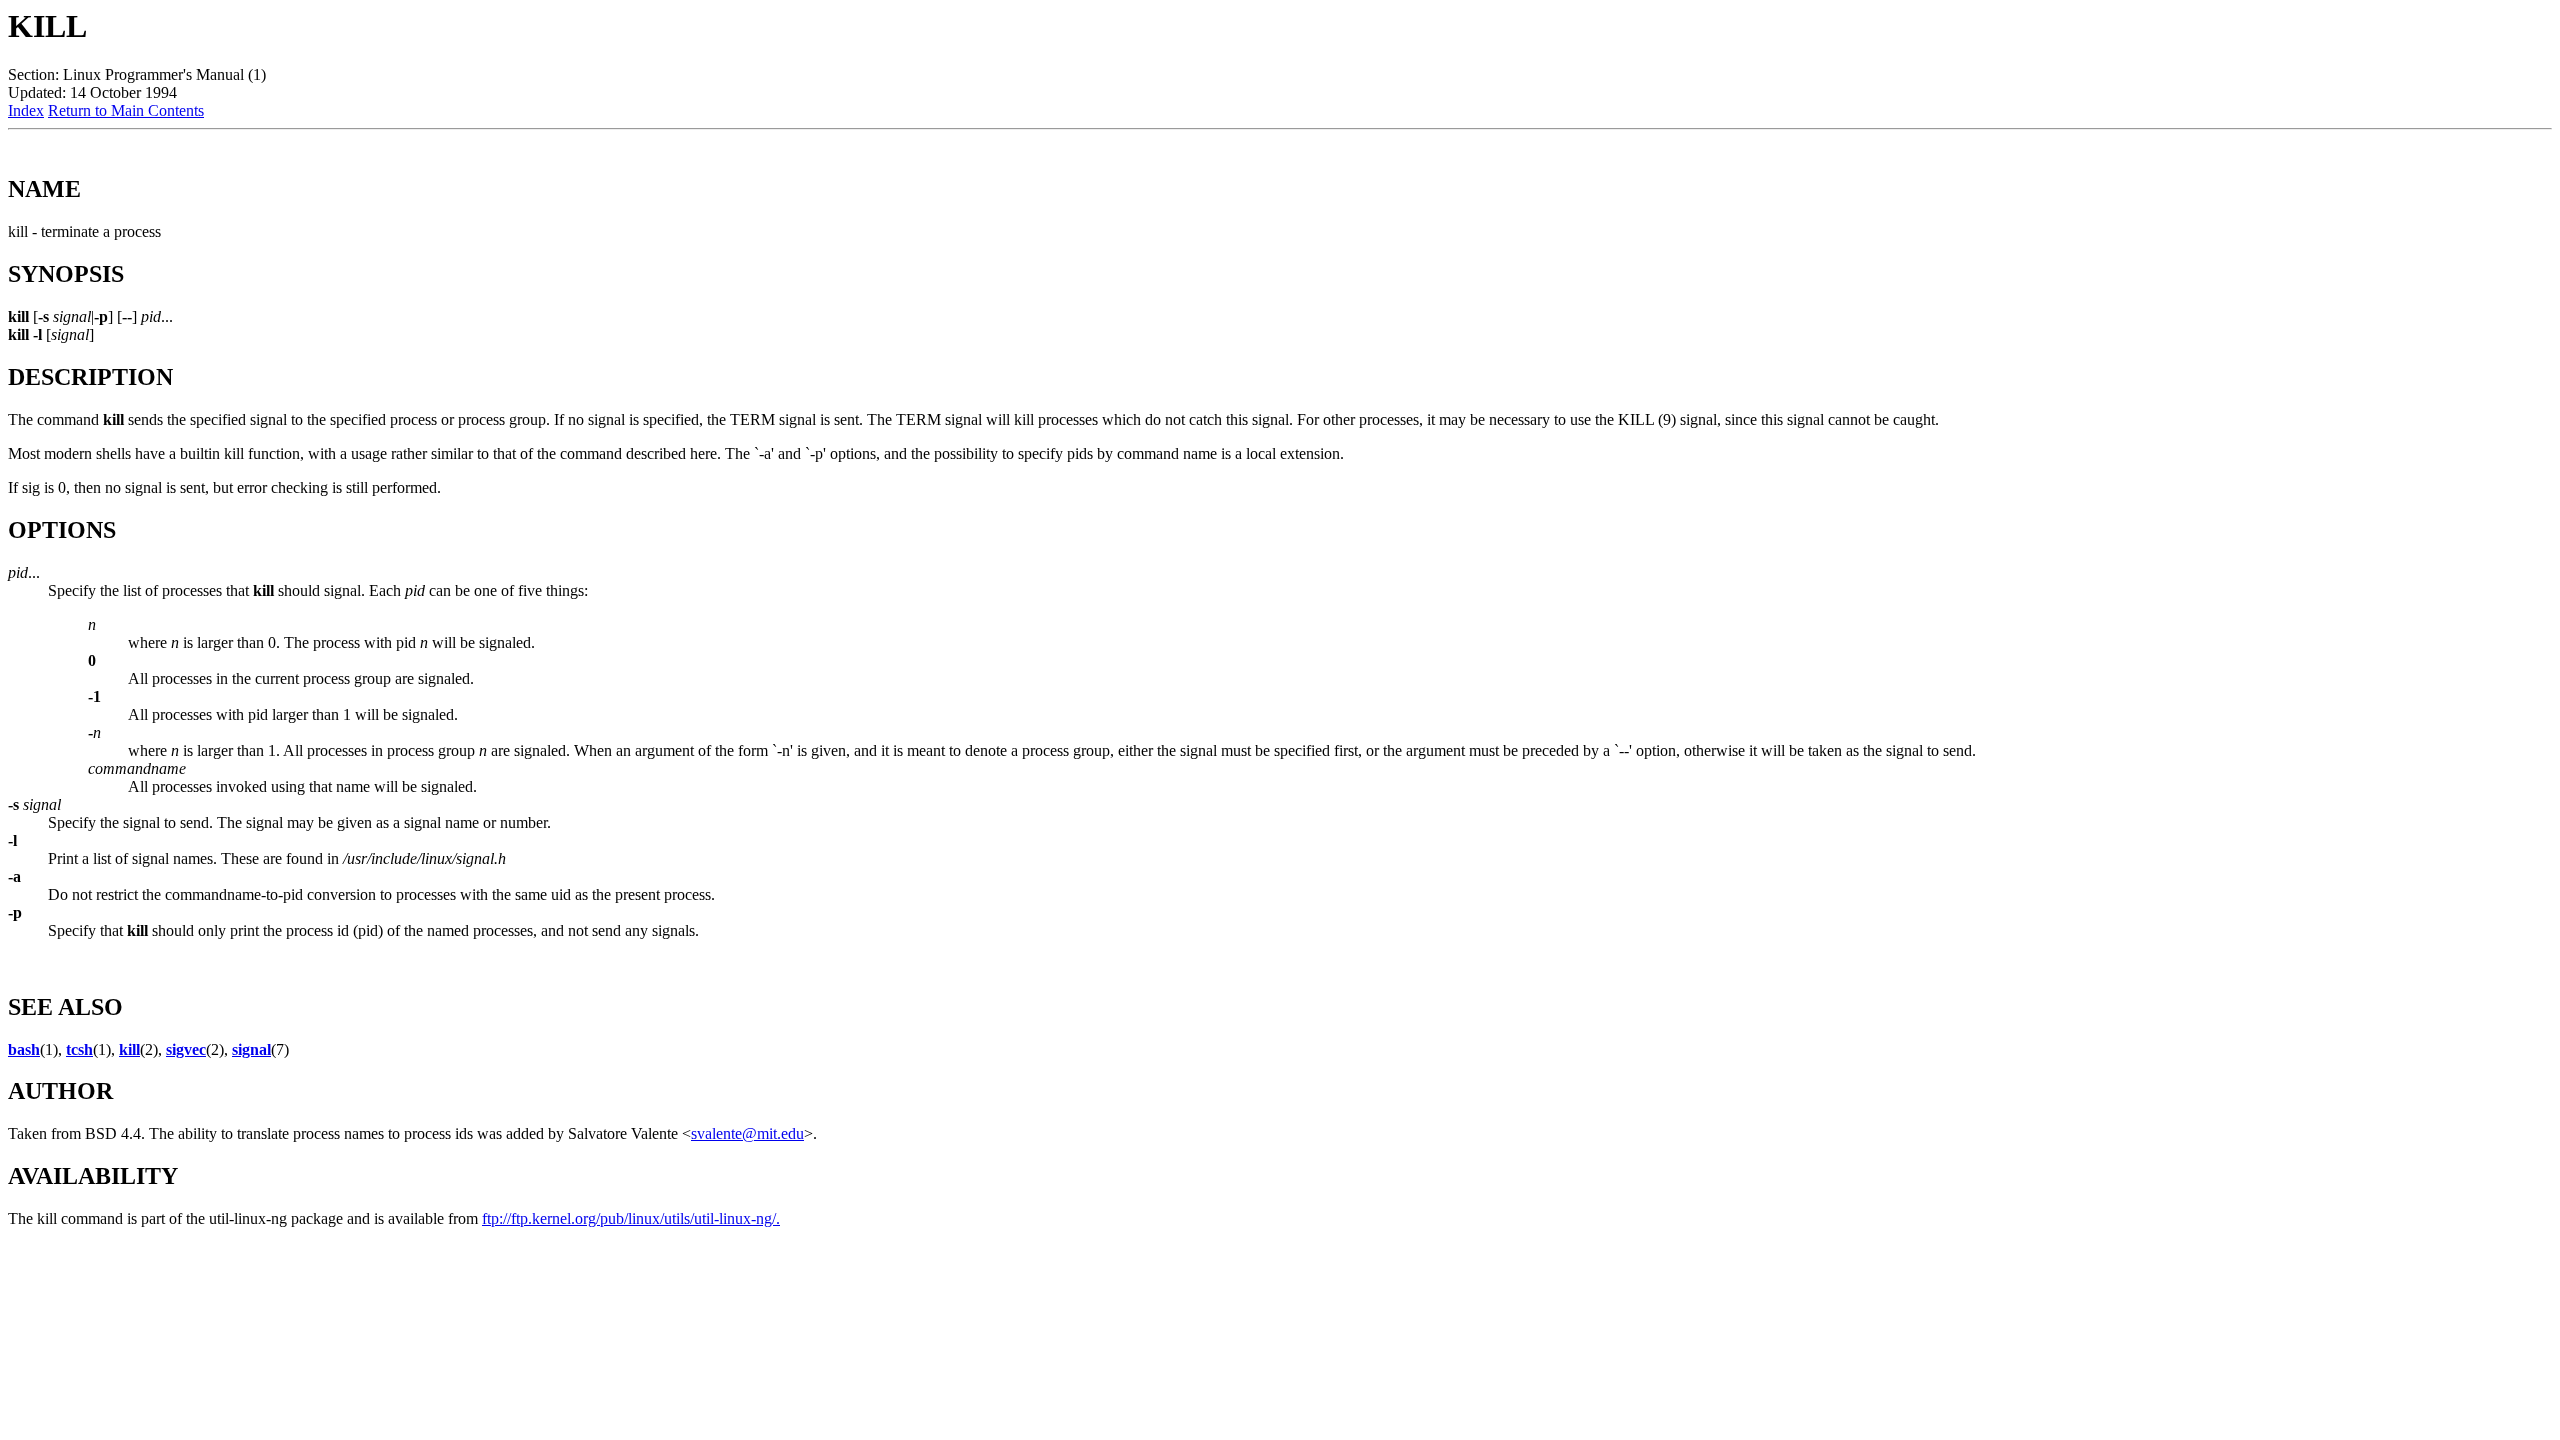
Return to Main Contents (126, 110)
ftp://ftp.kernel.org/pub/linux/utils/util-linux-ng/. (631, 1218)
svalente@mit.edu (747, 1133)
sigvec (186, 1049)
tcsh (79, 1049)
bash (24, 1049)
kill (129, 1049)
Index (26, 110)
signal (251, 1049)
